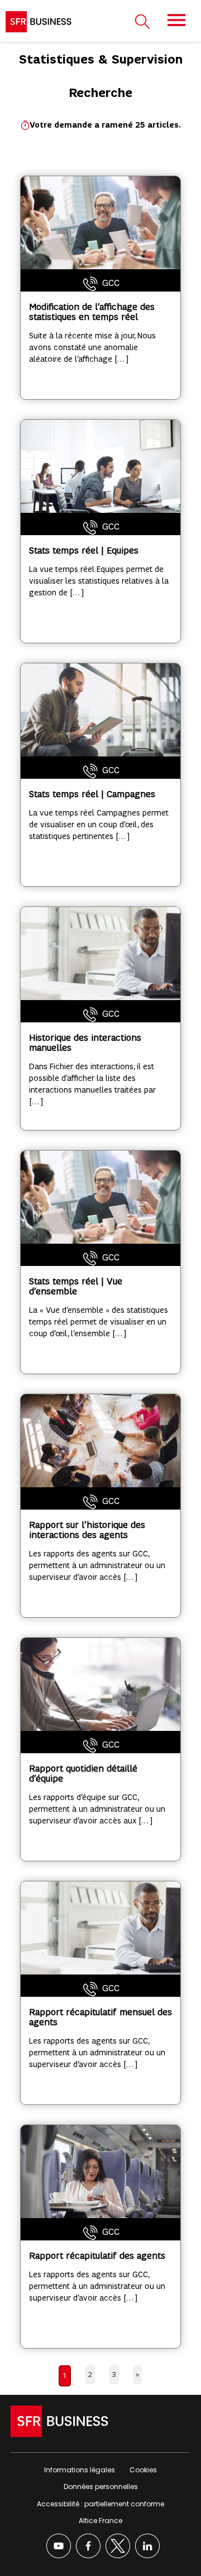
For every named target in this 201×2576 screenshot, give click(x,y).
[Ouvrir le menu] (176, 20)
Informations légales (80, 2470)
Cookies (143, 2470)
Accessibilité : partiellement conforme (100, 2504)
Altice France (100, 2521)
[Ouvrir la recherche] (142, 22)
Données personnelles (101, 2487)
